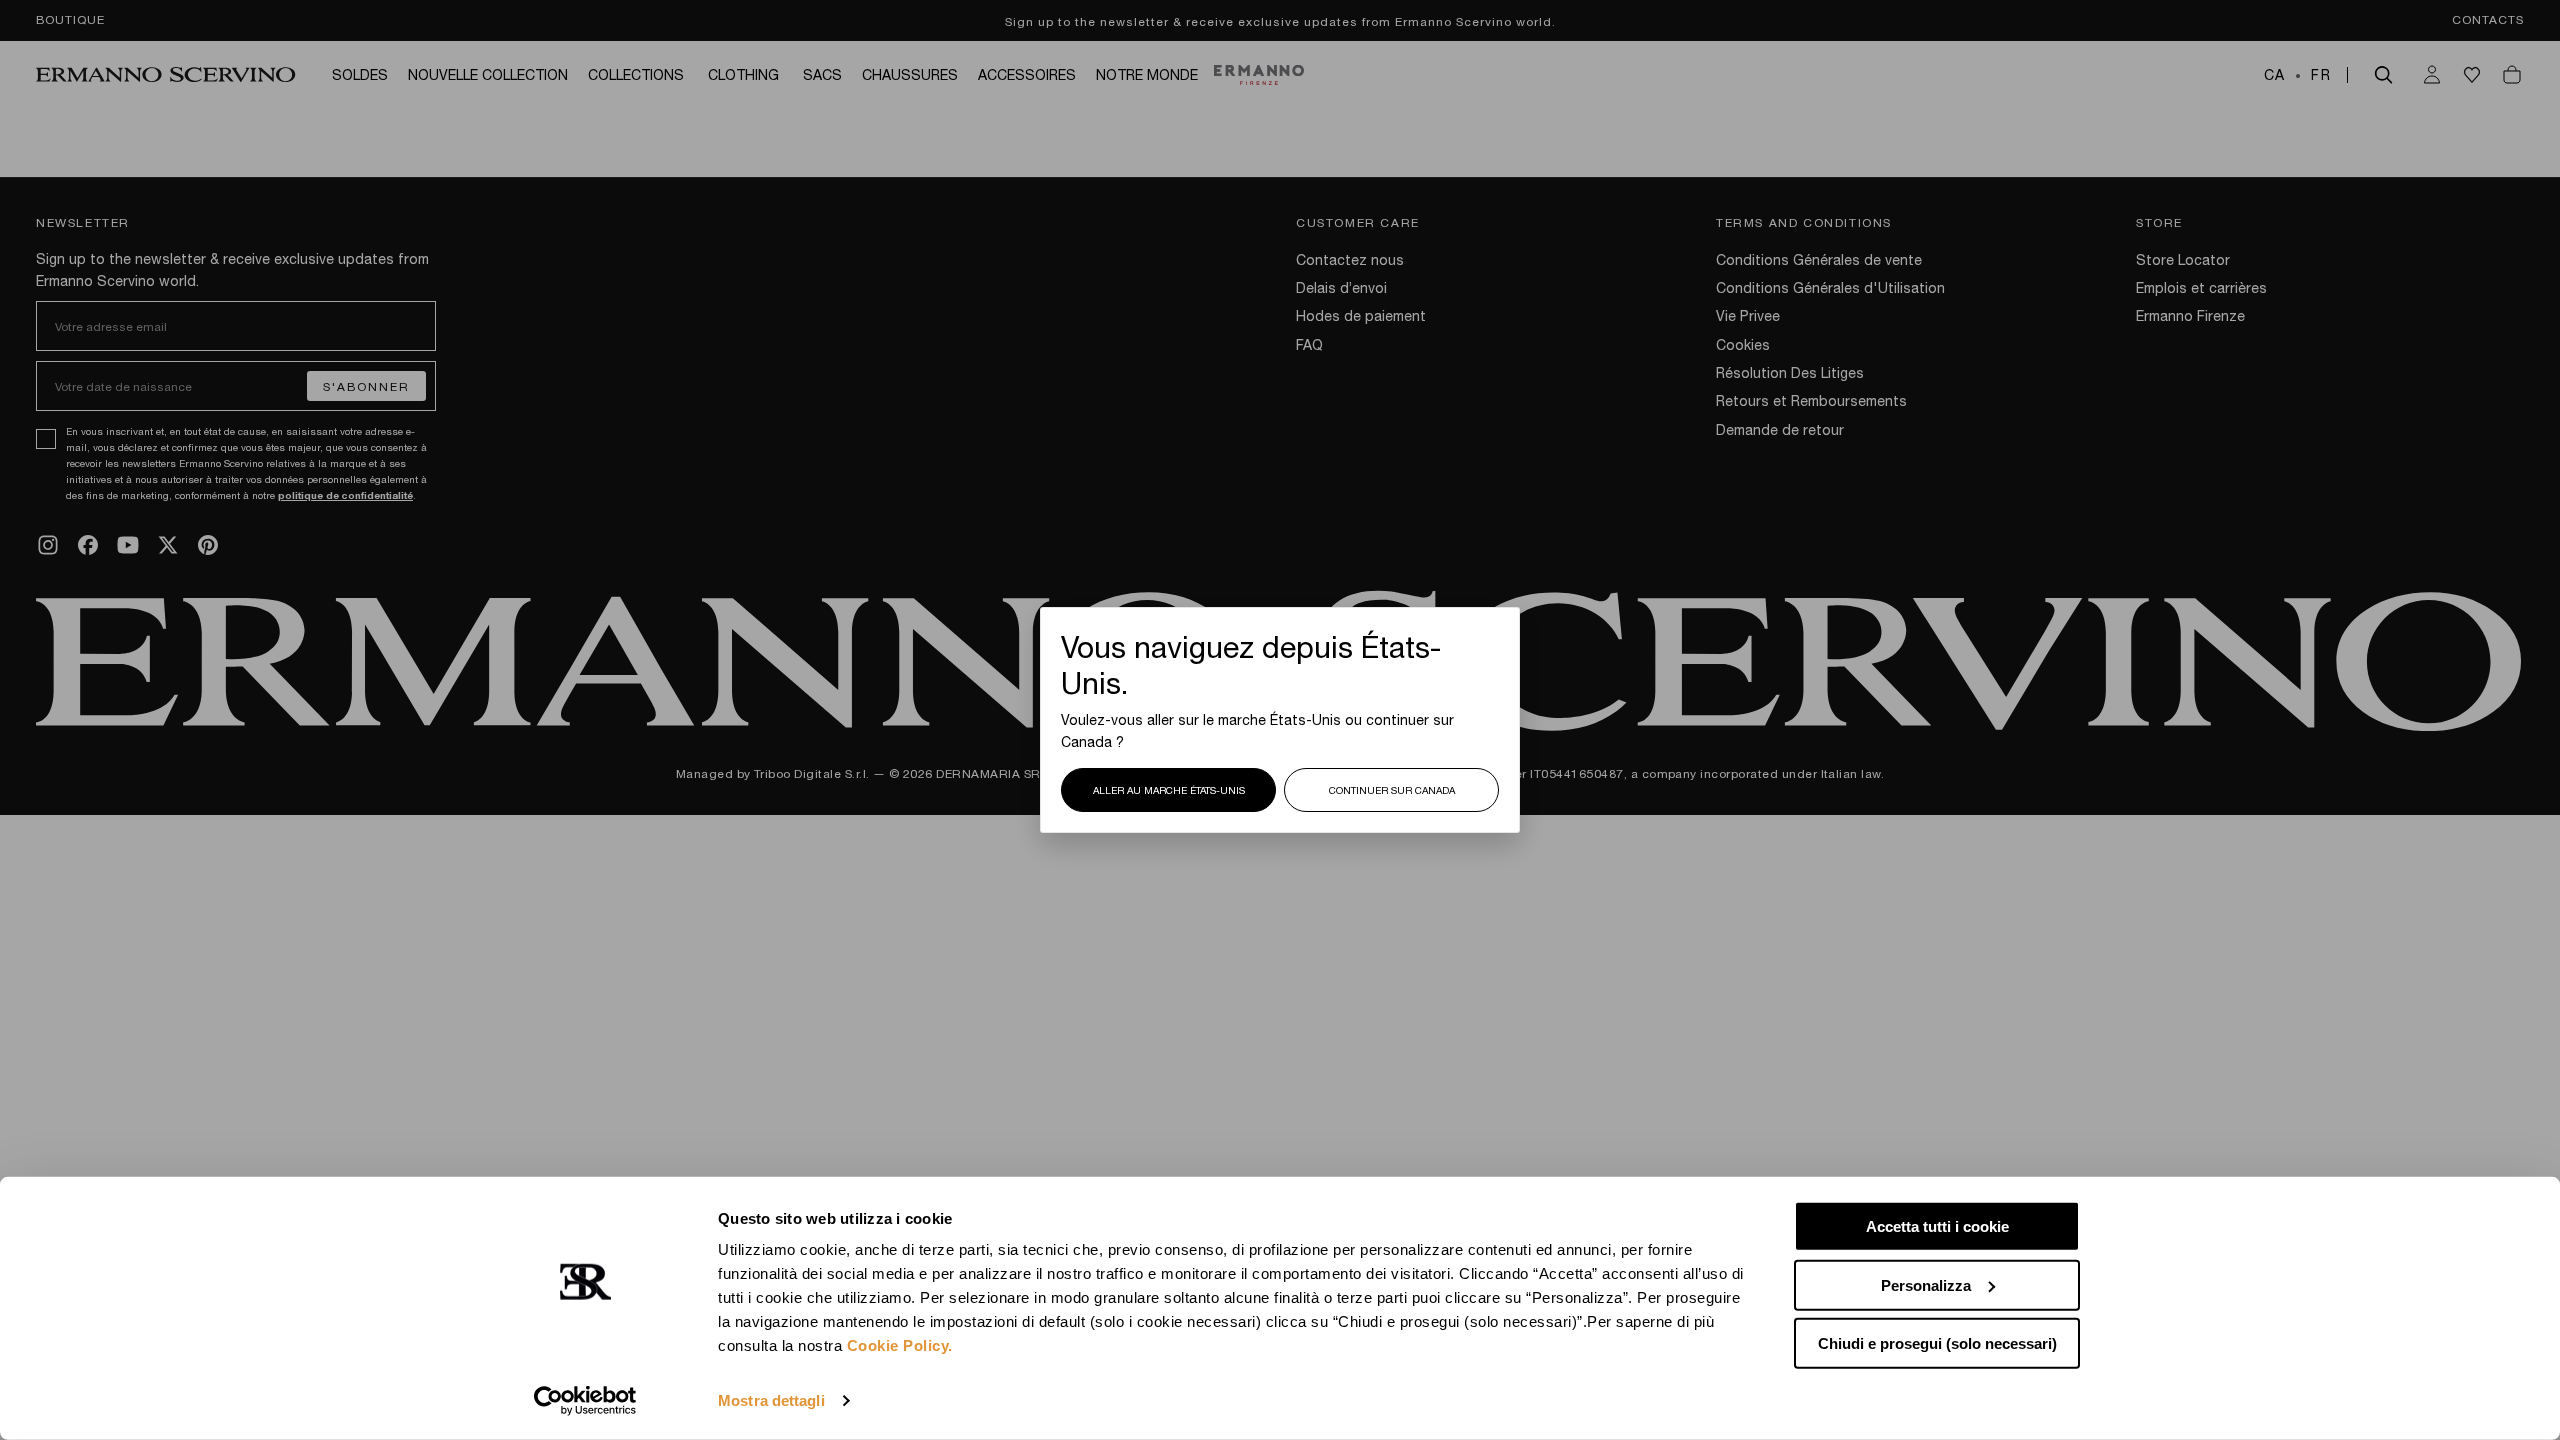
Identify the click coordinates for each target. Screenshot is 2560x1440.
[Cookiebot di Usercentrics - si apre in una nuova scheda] (585, 1401)
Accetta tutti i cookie (1937, 1226)
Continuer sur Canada (1392, 790)
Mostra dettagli (771, 1400)
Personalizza (1926, 1284)
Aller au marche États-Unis (1169, 790)
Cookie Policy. (900, 1345)
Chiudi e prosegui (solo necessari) (1937, 1343)
